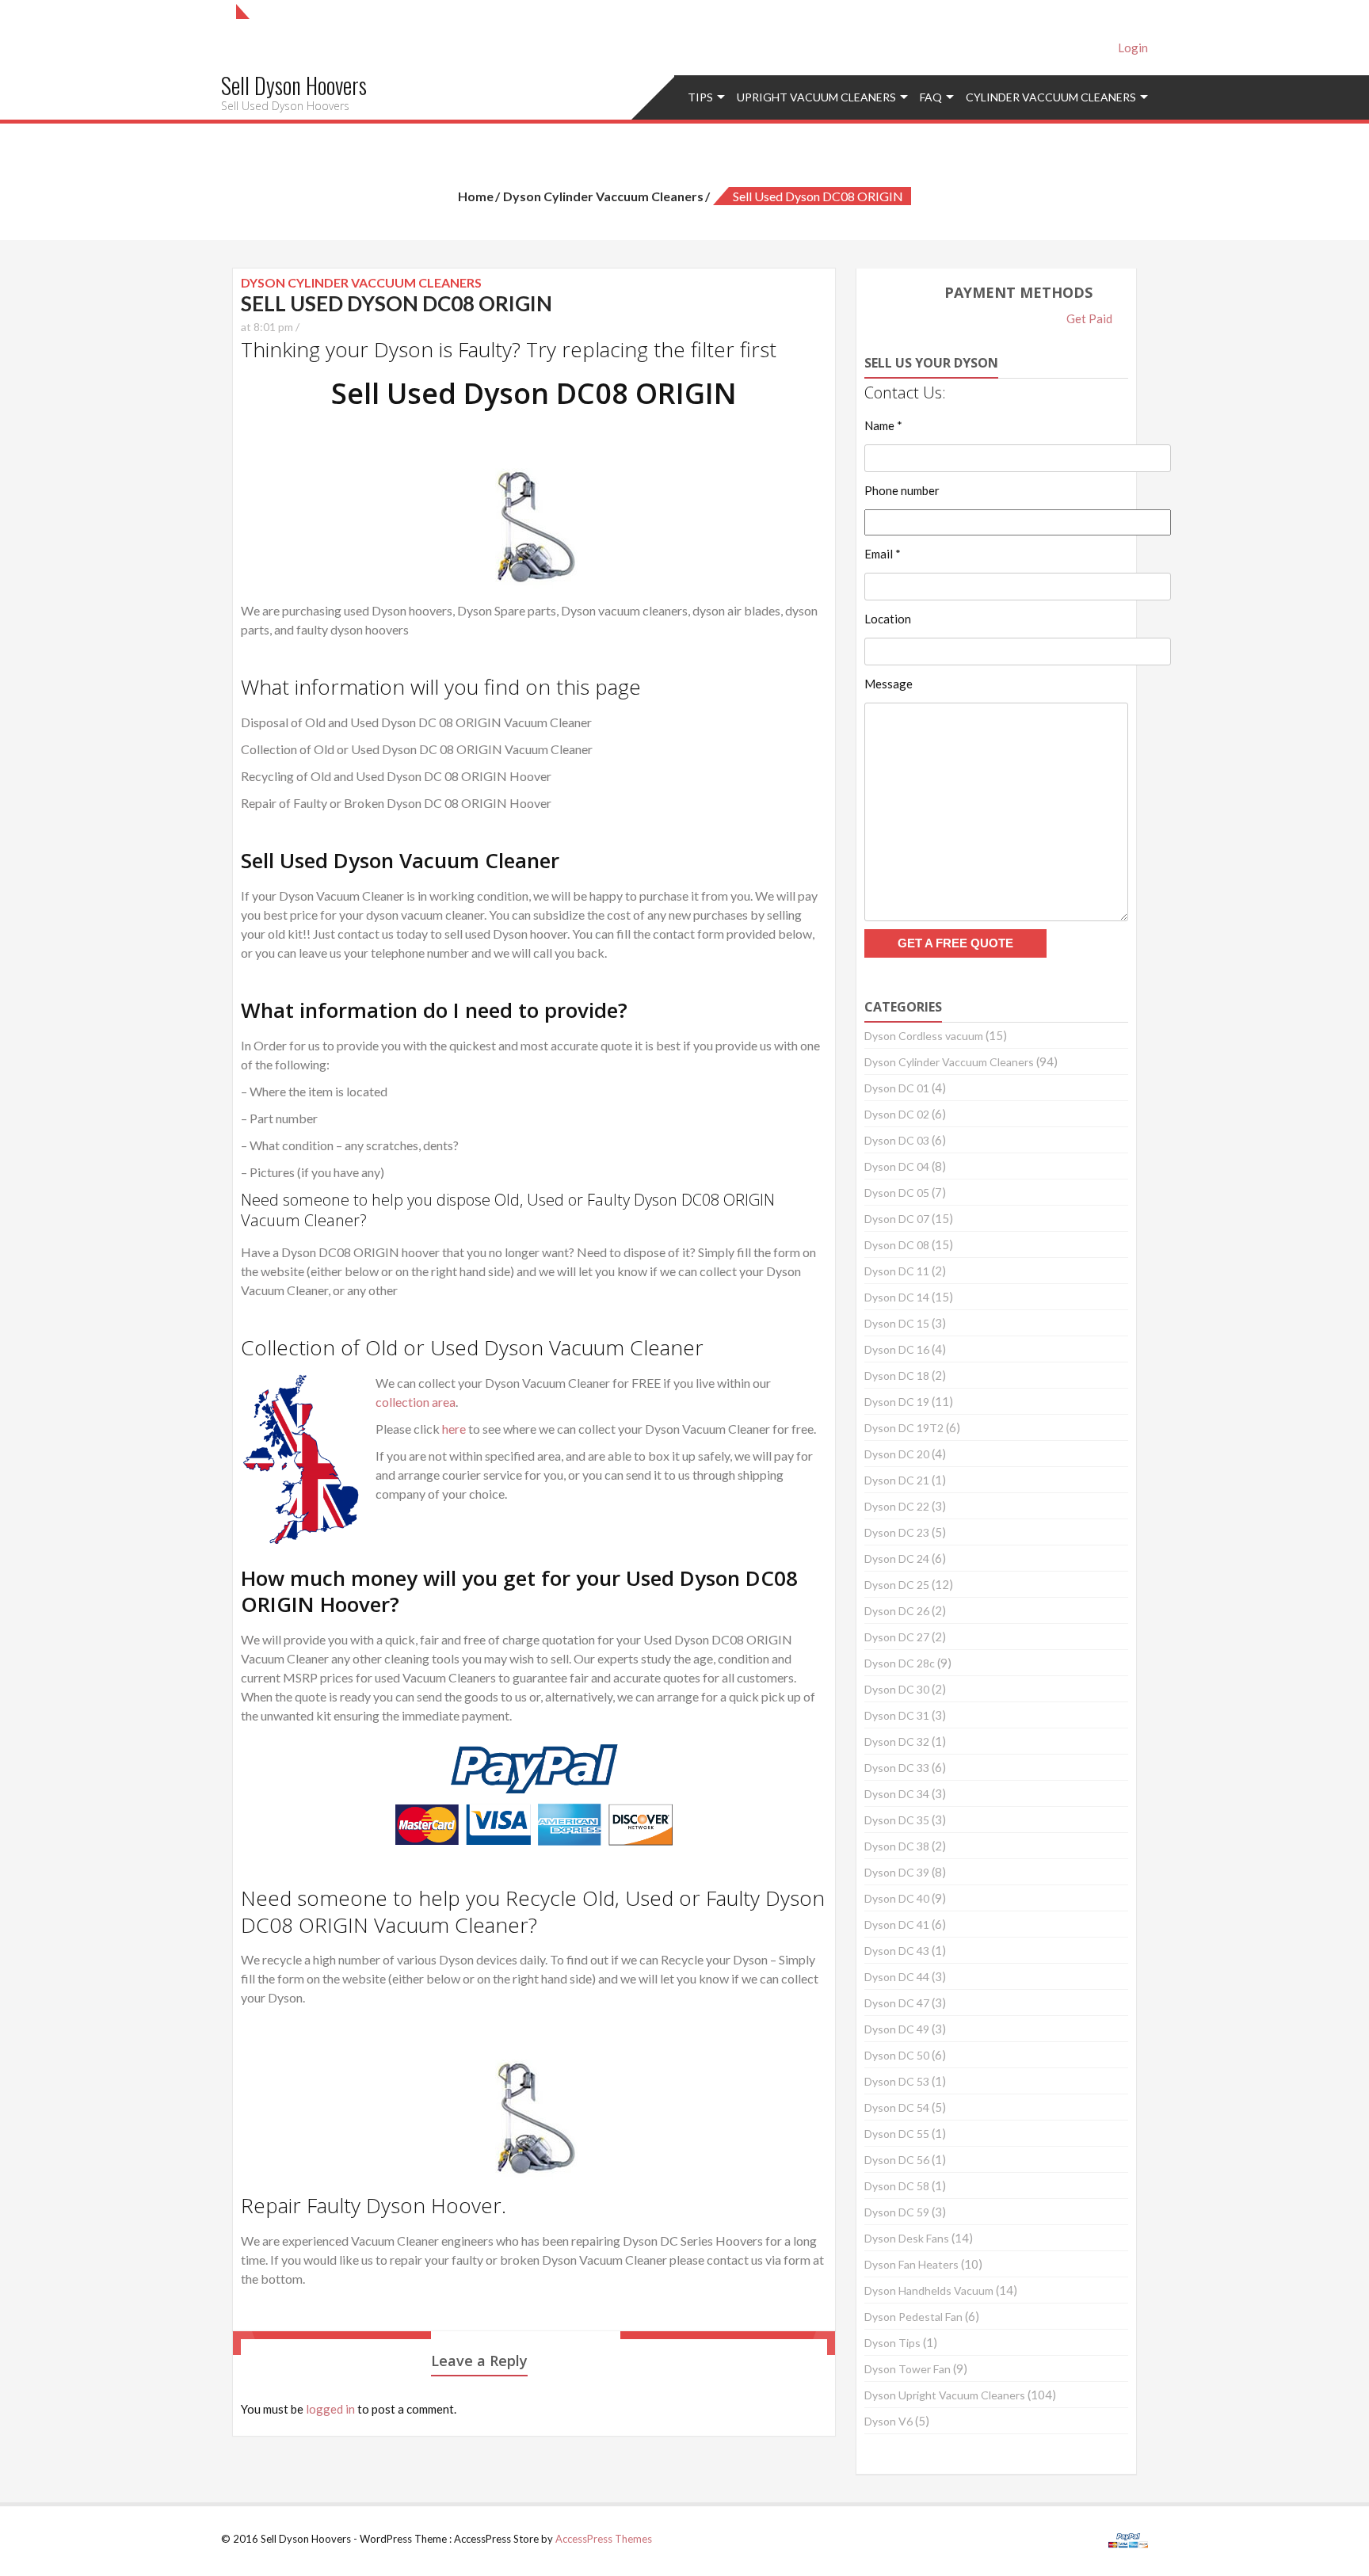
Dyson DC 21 (897, 1480)
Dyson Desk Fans (907, 2238)
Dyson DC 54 (897, 2107)
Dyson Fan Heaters (911, 2264)
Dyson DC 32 (897, 1741)
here (454, 1429)
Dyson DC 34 (897, 1794)
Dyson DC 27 (897, 1637)
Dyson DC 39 (897, 1872)
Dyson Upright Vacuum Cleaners (945, 2395)
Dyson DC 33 (897, 1768)
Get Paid (1089, 318)
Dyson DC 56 (897, 2160)
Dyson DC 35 (897, 1820)
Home (476, 196)
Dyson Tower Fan (908, 2369)
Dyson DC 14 (897, 1297)
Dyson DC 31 (897, 1715)
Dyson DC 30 (897, 1689)
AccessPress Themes (604, 2539)
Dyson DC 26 (897, 1611)
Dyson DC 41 (897, 1924)
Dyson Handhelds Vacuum (929, 2290)
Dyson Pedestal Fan (913, 2317)
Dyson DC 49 (897, 2029)
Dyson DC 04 (897, 1166)
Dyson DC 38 (897, 1846)
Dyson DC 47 (897, 2003)
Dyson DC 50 (897, 2055)
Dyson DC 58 (897, 2186)
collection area (416, 1402)
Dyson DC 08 (897, 1245)
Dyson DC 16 (897, 1349)
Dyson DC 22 (897, 1506)
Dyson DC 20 (897, 1454)
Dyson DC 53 (897, 2081)
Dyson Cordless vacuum (924, 1036)
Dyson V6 (889, 2421)
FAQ (931, 97)
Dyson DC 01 (897, 1088)
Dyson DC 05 (897, 1193)
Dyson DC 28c (900, 1663)
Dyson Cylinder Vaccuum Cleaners (603, 196)
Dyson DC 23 (897, 1532)
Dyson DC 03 (897, 1140)
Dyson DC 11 (897, 1271)
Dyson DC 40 (897, 1898)
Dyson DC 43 (897, 1951)
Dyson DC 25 (897, 1585)
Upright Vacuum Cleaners (816, 97)
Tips (700, 97)
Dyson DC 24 (897, 1559)
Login (1133, 48)
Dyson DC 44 (897, 1977)
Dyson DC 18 (897, 1376)
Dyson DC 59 (897, 2212)
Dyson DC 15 (897, 1323)
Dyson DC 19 (897, 1402)
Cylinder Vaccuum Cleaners (1051, 97)
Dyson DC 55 (897, 2134)
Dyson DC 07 (897, 1219)
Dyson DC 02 (897, 1114)
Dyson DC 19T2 (904, 1428)
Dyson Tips (892, 2343)
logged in (330, 2409)
